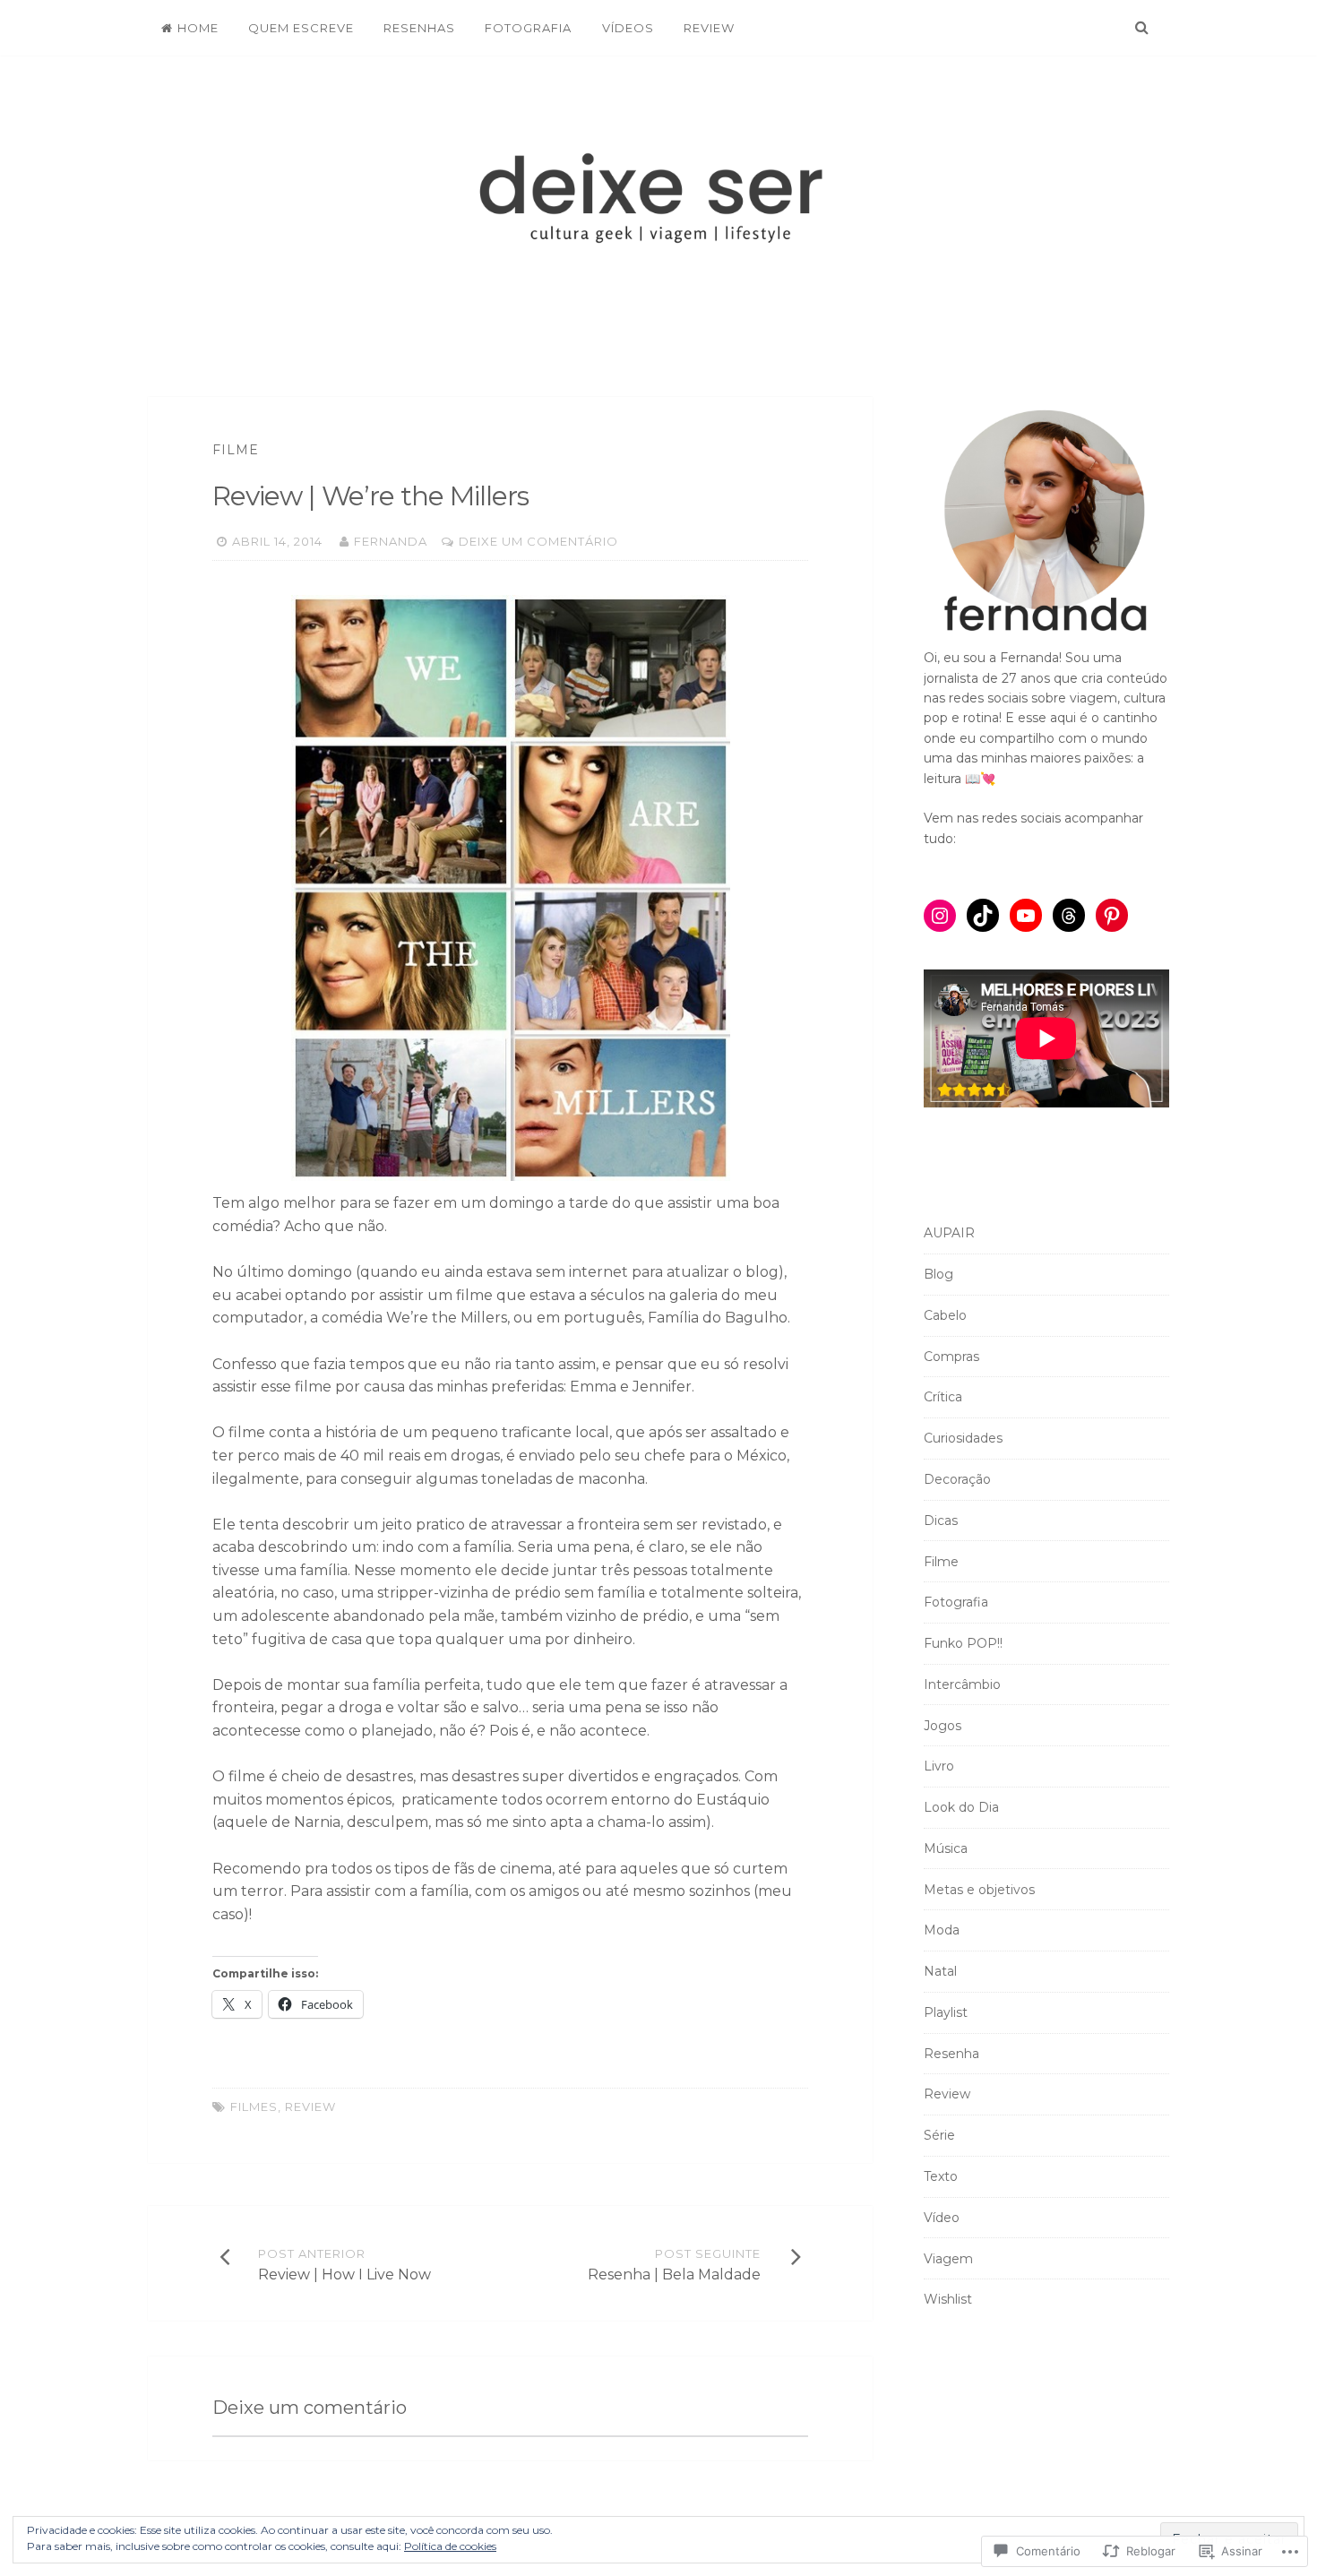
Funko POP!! (963, 1643)
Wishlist (948, 2299)
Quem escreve (301, 28)
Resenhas (419, 28)
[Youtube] (1026, 916)
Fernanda (391, 541)
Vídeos (628, 28)
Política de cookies (450, 2546)
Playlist (946, 2012)
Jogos (943, 1726)
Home (198, 28)
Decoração (957, 1479)
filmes (254, 2106)
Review (709, 28)
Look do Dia (961, 1807)
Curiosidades (963, 1438)
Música (946, 1848)
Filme (236, 450)
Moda (942, 1930)
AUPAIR (949, 1233)
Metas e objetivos (979, 1890)
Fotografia (528, 28)
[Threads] (1069, 916)
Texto (941, 2176)
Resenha (951, 2054)
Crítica (943, 1397)
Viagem (948, 2259)
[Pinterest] (1112, 916)
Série (939, 2135)
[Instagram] (940, 916)
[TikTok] (983, 916)
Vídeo (942, 2218)
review (310, 2106)
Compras (951, 1357)
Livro (939, 1766)
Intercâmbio (962, 1684)
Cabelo (945, 1315)
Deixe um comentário (538, 541)
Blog (938, 1274)
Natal (940, 1971)
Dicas (941, 1521)
